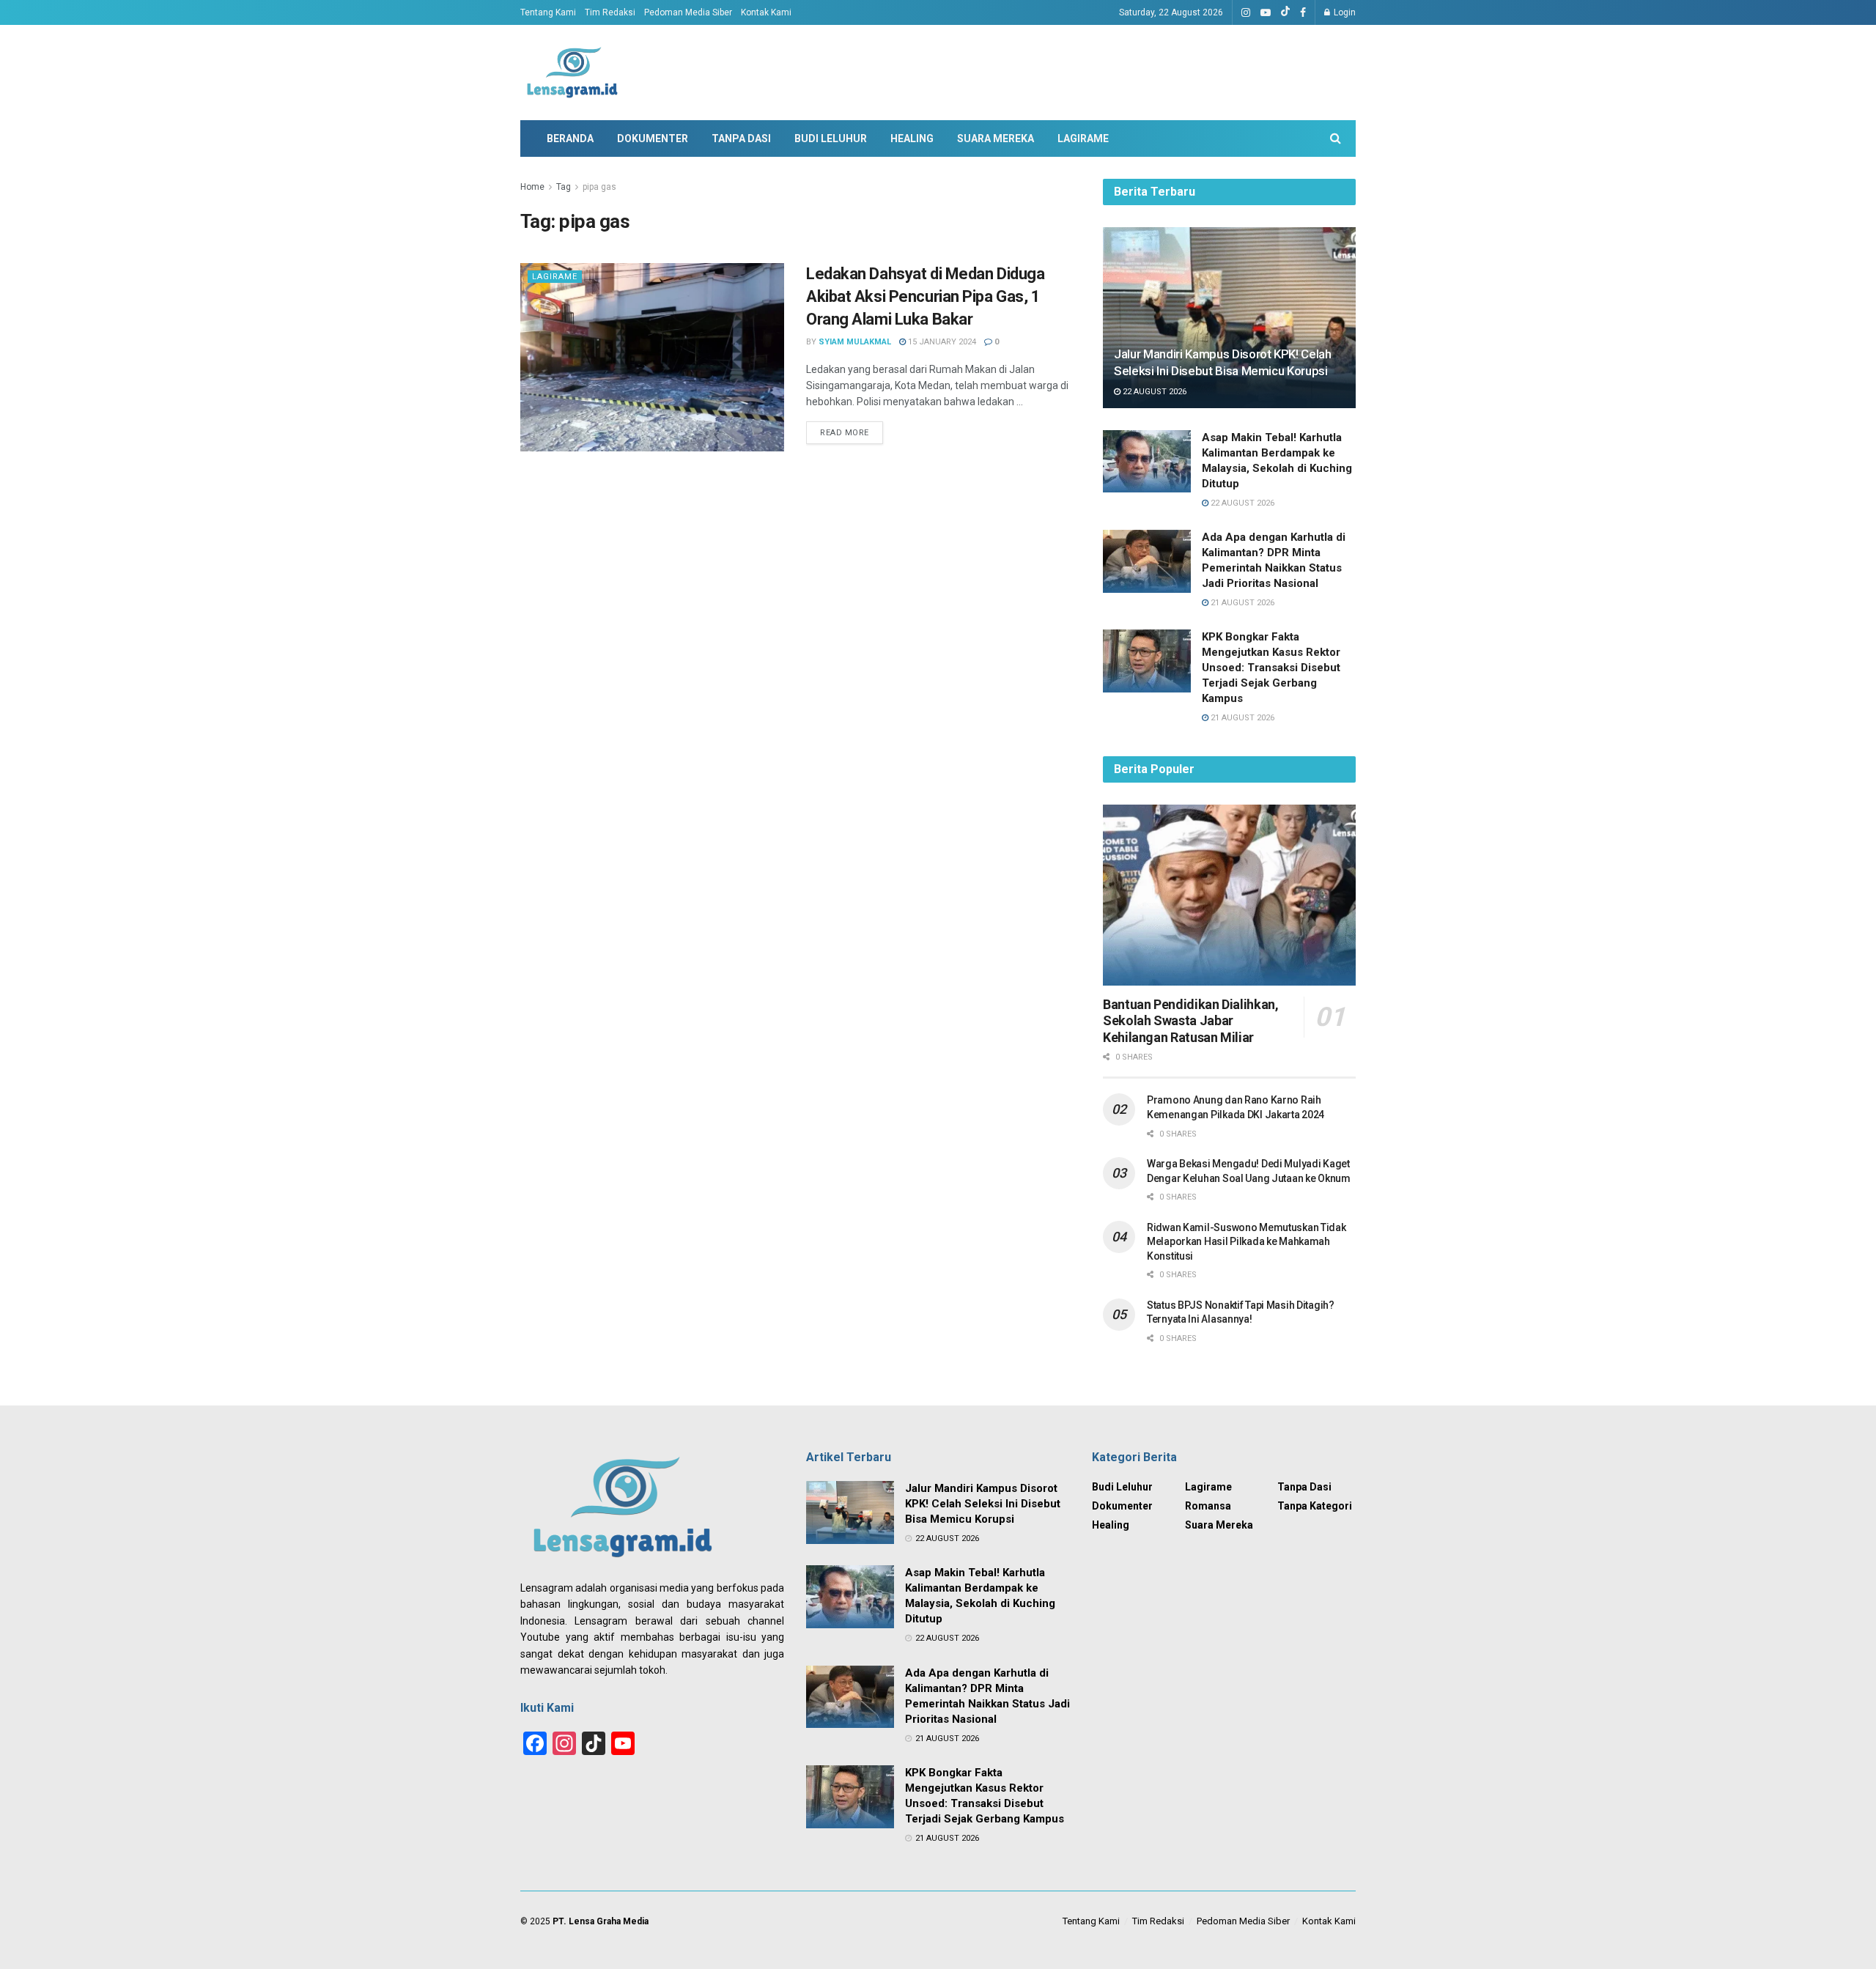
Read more (845, 433)
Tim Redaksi (610, 12)
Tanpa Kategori (1315, 1506)
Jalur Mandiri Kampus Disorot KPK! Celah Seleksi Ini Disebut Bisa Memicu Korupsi (983, 1504)
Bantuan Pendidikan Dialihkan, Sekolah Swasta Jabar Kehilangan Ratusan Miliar (1191, 1021)
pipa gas (599, 187)
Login (1344, 12)
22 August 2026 (1153, 392)
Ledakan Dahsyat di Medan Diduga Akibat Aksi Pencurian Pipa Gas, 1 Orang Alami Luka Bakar (925, 296)
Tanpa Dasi (741, 138)
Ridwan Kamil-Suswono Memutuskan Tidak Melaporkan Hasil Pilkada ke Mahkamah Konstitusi (1247, 1242)
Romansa (1208, 1506)
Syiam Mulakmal (855, 342)
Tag (564, 187)
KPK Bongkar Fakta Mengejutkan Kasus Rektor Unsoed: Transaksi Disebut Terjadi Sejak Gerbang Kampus (1271, 668)
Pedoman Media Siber (688, 12)
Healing (912, 138)
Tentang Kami (548, 12)
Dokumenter (653, 138)
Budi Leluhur (831, 138)
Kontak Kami (766, 12)
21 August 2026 (1241, 603)
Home (532, 187)
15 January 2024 (941, 342)
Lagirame (1083, 138)
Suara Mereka (996, 138)
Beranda (570, 138)
